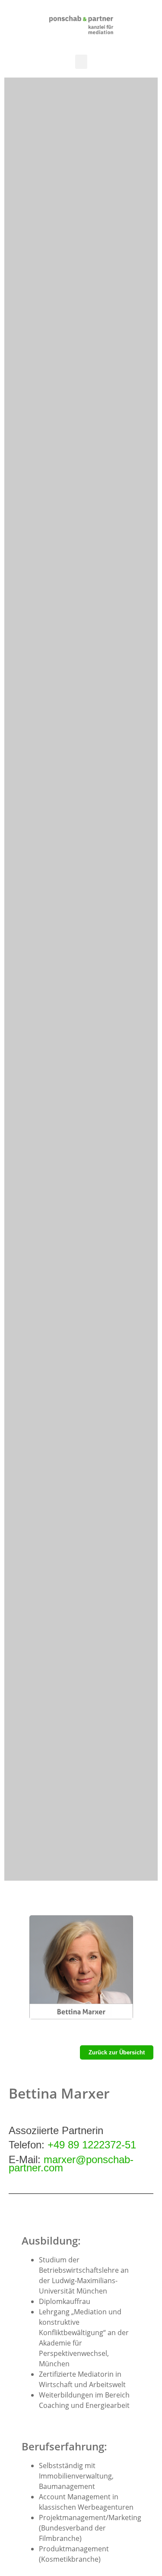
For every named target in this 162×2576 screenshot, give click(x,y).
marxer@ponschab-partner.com (71, 2164)
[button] (81, 62)
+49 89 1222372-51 (92, 2145)
